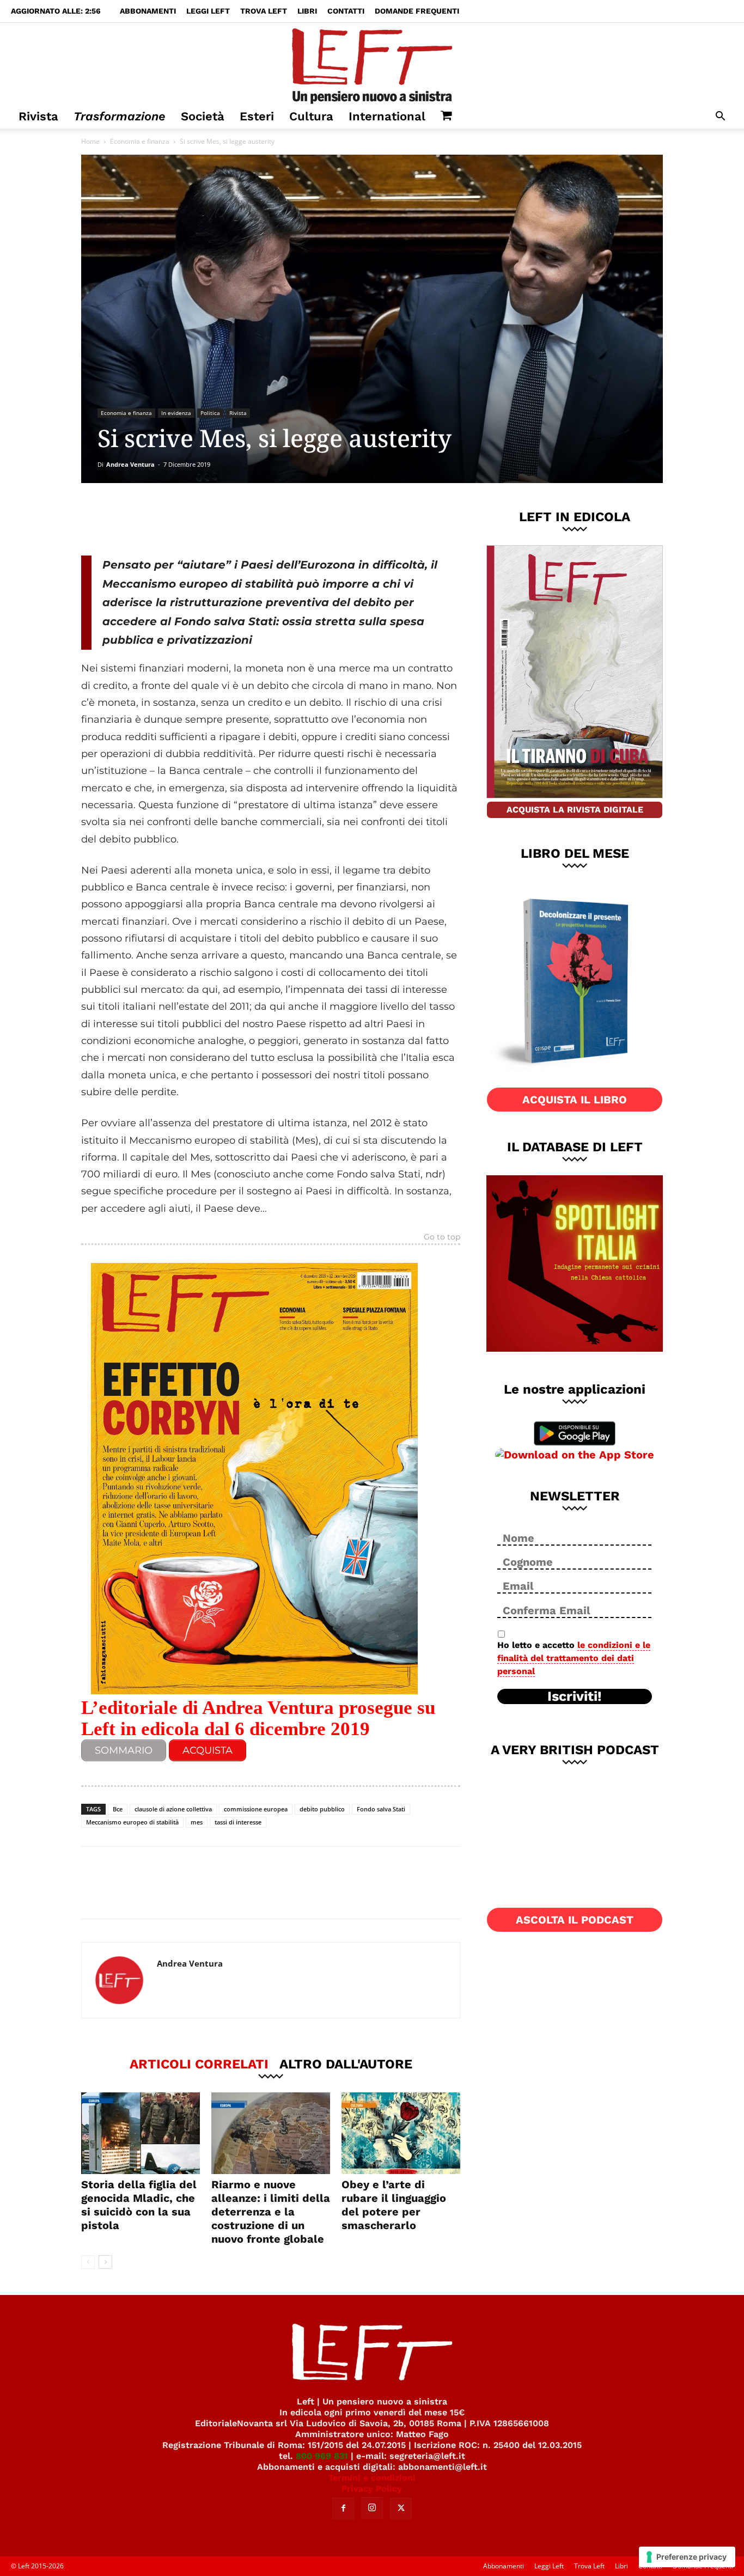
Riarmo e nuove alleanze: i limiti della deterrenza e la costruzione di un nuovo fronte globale (271, 2212)
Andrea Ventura (130, 464)
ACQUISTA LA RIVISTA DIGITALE (575, 810)
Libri (307, 11)
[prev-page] (88, 2262)
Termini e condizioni (372, 2478)
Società (203, 116)
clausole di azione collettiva (173, 1809)
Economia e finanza (140, 141)
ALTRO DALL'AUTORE (346, 2064)
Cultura (311, 116)
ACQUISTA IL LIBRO (575, 1100)
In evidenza (176, 413)
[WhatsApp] (231, 519)
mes (197, 1822)
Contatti (346, 11)
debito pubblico (322, 1809)
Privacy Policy (372, 2489)
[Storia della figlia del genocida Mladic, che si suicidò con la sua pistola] (141, 2133)
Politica (210, 413)
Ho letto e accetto (574, 1658)
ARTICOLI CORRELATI (199, 2064)
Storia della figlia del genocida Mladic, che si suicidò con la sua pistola (139, 2205)
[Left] (372, 64)
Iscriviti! (575, 1696)
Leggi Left (208, 11)
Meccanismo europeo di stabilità (132, 1822)
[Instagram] (372, 2508)
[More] (267, 519)
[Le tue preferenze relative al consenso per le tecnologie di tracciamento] (687, 2557)
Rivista (38, 116)
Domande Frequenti (417, 11)
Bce (118, 1809)
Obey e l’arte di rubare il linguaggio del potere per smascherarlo (394, 2205)
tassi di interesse (238, 1822)
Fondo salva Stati (381, 1809)
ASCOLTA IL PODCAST (575, 1920)
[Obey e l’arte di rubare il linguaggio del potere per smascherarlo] (401, 2133)
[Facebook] (159, 519)
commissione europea (256, 1809)
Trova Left (264, 11)
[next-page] (105, 2262)
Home (90, 141)
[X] (195, 519)
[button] (720, 117)
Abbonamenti (148, 11)
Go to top (442, 1237)
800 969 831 (322, 2456)
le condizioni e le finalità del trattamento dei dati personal (574, 1658)
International (387, 116)
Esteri (257, 116)
